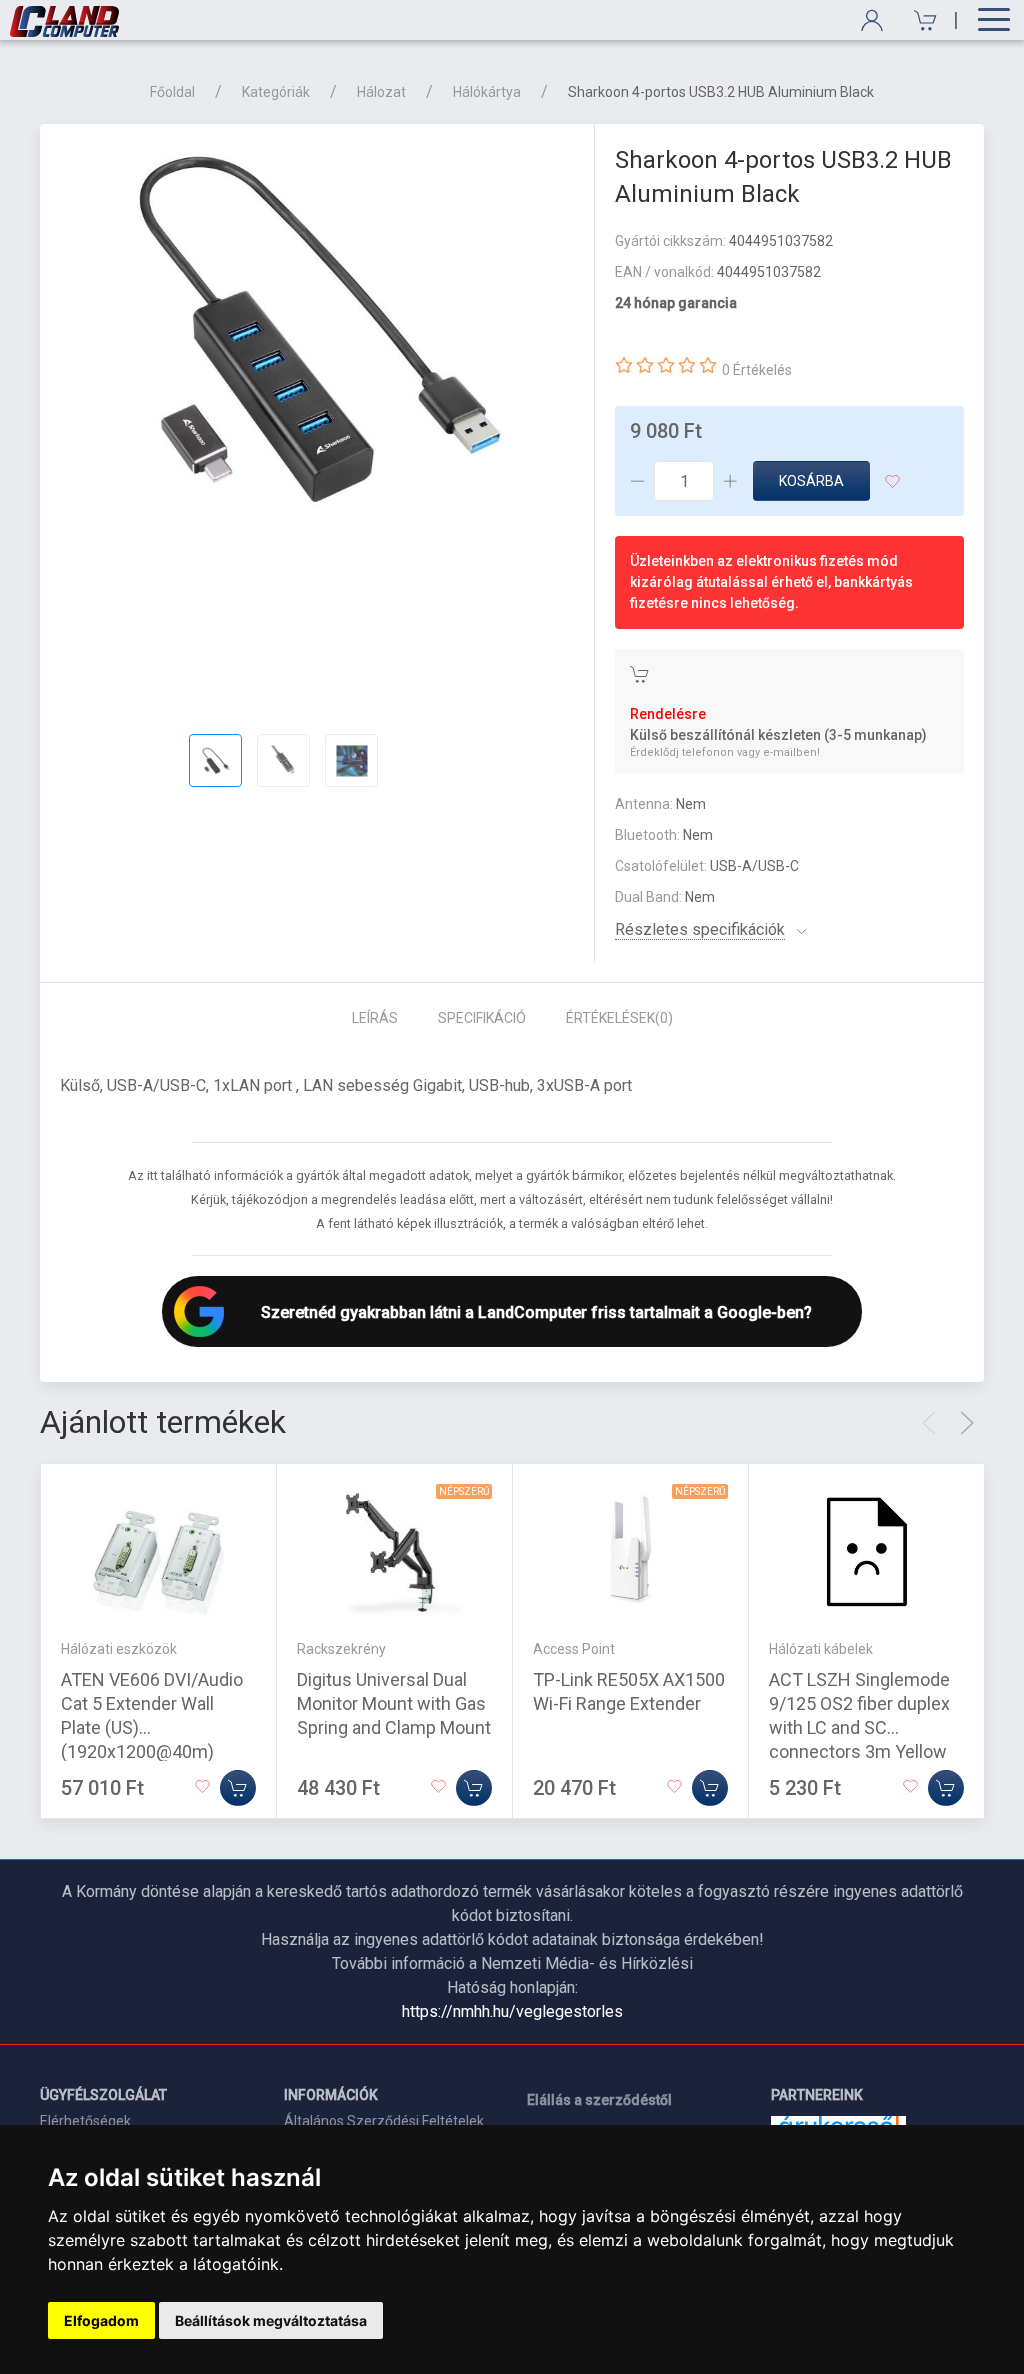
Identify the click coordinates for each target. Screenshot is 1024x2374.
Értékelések (619, 1018)
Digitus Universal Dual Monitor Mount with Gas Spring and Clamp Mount (394, 1703)
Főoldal (172, 92)
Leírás (375, 1018)
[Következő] (967, 1423)
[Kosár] (918, 20)
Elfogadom (101, 2320)
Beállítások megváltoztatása (271, 2320)
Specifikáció (482, 1018)
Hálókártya (487, 92)
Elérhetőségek (85, 2121)
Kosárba (811, 481)
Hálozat (381, 92)
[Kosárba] (238, 1788)
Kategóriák (276, 92)
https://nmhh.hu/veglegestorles (512, 2011)
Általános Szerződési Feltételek (384, 2121)
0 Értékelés (757, 370)
